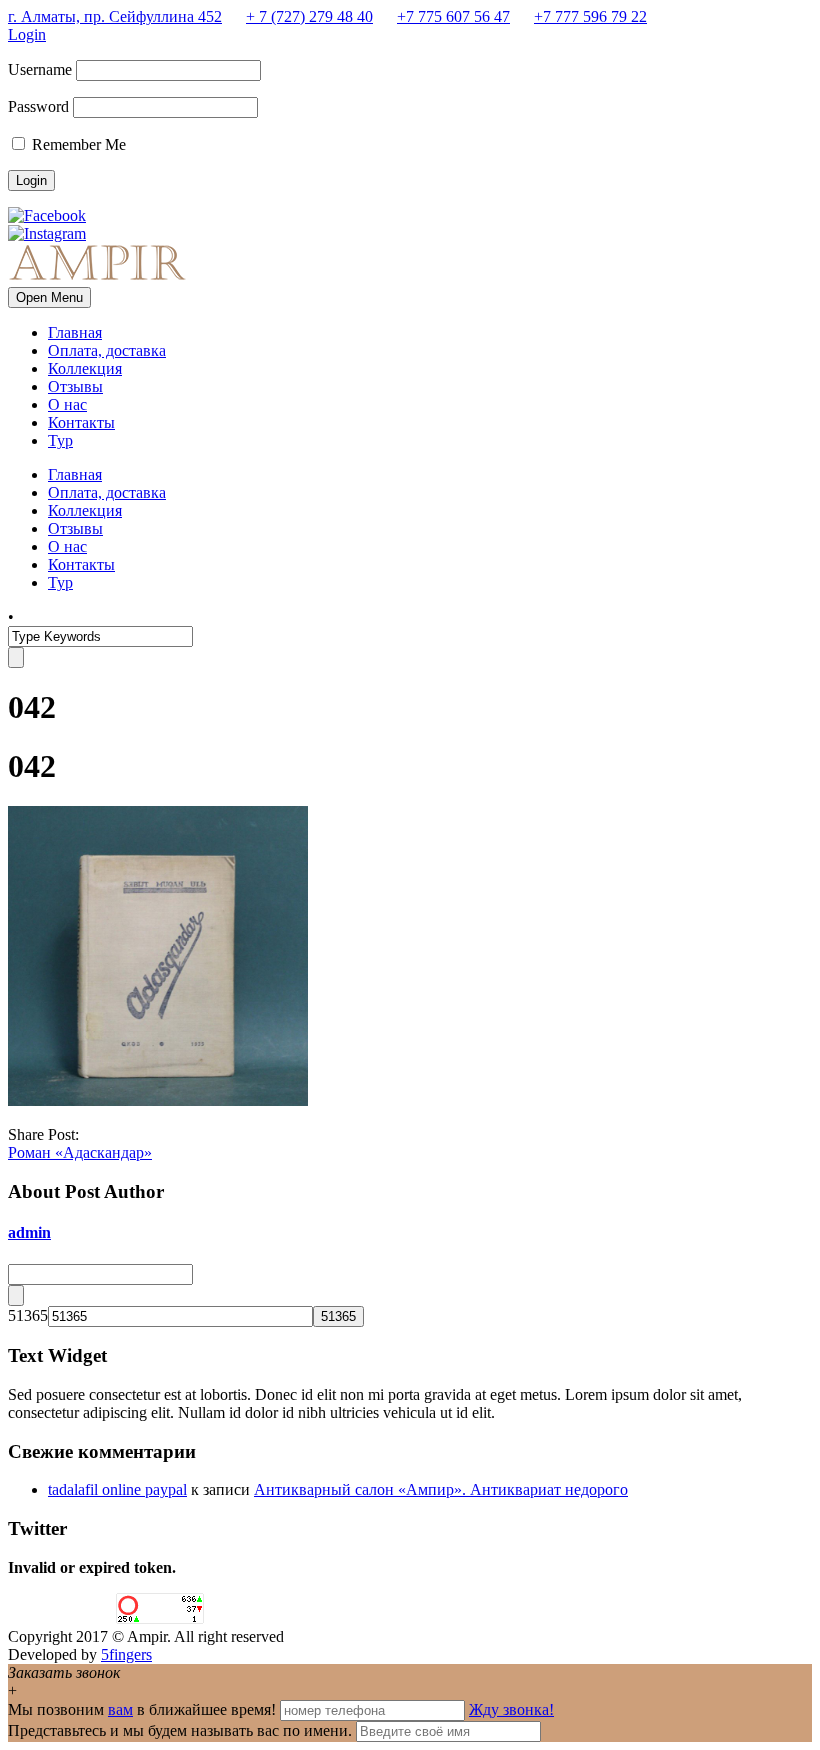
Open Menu (49, 297)
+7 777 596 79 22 (590, 16)
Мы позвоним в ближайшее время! (144, 1709)
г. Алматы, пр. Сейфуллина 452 (115, 16)
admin (29, 1232)
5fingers (126, 1654)
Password (38, 106)
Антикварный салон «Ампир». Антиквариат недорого (441, 1489)
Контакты (81, 422)
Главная (75, 332)
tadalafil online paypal (117, 1489)
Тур (60, 440)
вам (120, 1709)
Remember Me (77, 144)
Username (40, 69)
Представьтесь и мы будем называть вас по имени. (180, 1730)
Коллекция (85, 368)
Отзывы (75, 386)
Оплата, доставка (107, 350)
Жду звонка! (511, 1709)
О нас (67, 404)
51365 (28, 1315)
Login (27, 34)
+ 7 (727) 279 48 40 (309, 16)
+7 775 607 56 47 (453, 16)
